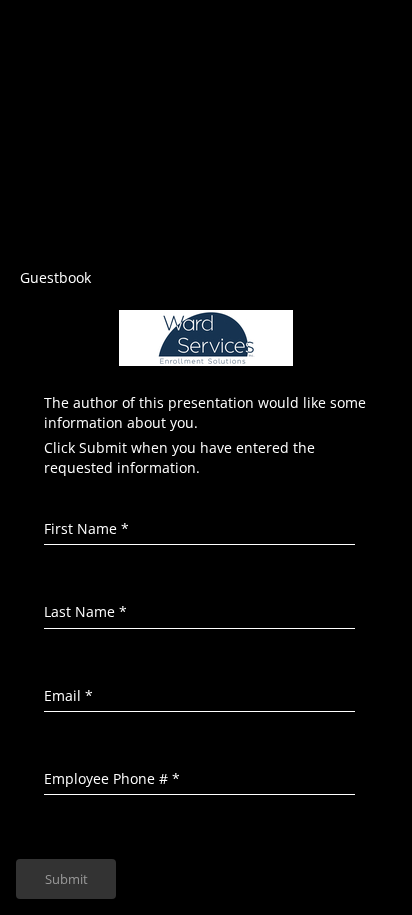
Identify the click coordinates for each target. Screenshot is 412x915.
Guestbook (55, 277)
